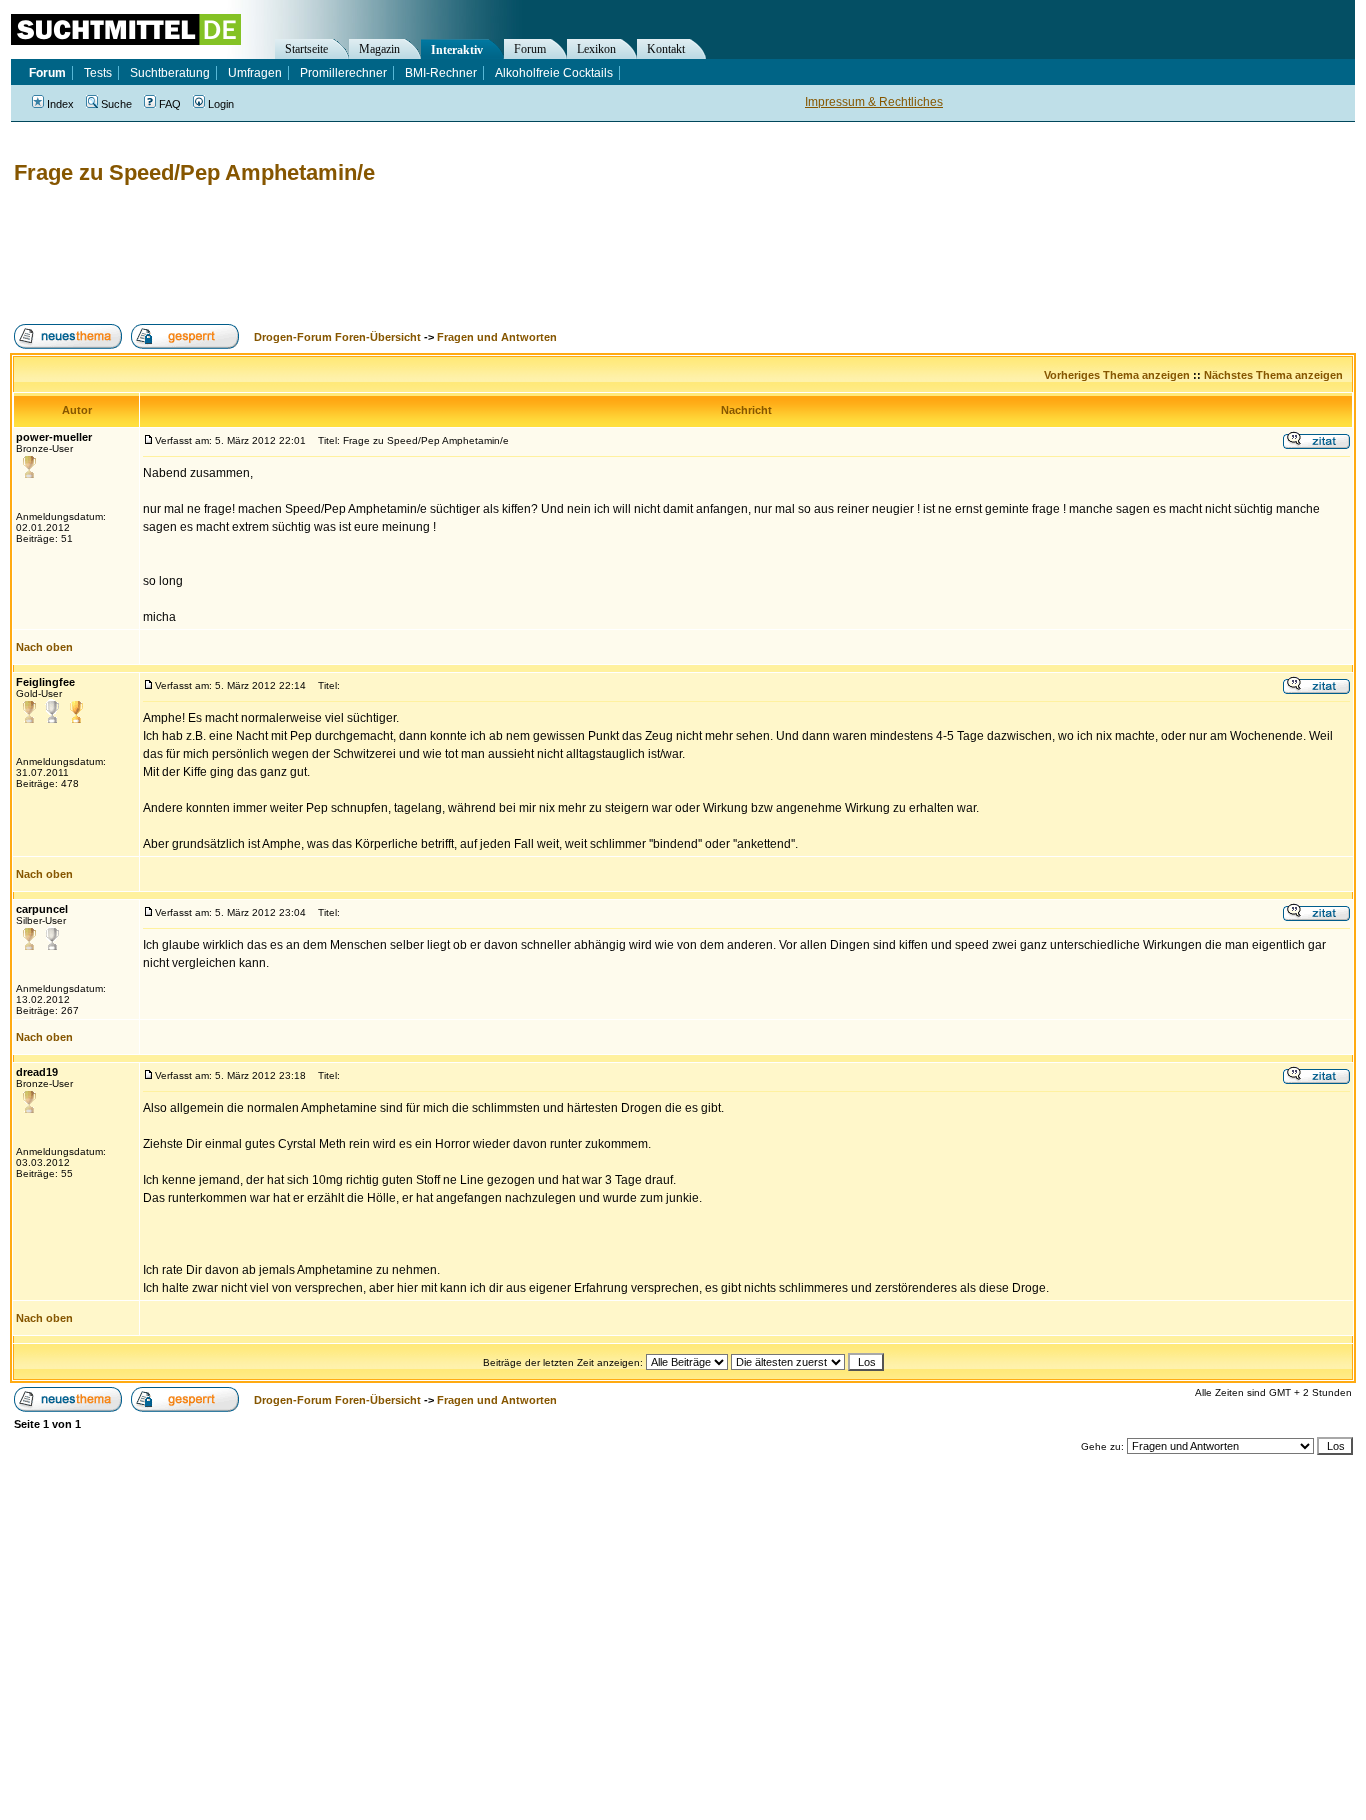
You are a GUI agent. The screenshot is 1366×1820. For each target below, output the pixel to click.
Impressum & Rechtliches (874, 102)
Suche (116, 104)
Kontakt (666, 49)
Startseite (306, 49)
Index (60, 104)
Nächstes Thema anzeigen (1273, 375)
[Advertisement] (374, 255)
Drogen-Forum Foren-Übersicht (337, 337)
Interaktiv (457, 50)
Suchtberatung (170, 73)
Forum (530, 49)
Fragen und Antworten (497, 337)
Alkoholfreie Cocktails (554, 73)
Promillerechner (343, 73)
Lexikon (596, 49)
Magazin (379, 49)
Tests (98, 73)
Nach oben (44, 647)
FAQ (170, 104)
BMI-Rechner (441, 73)
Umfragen (255, 73)
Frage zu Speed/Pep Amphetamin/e (194, 172)
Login (221, 104)
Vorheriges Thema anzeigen (1117, 375)
